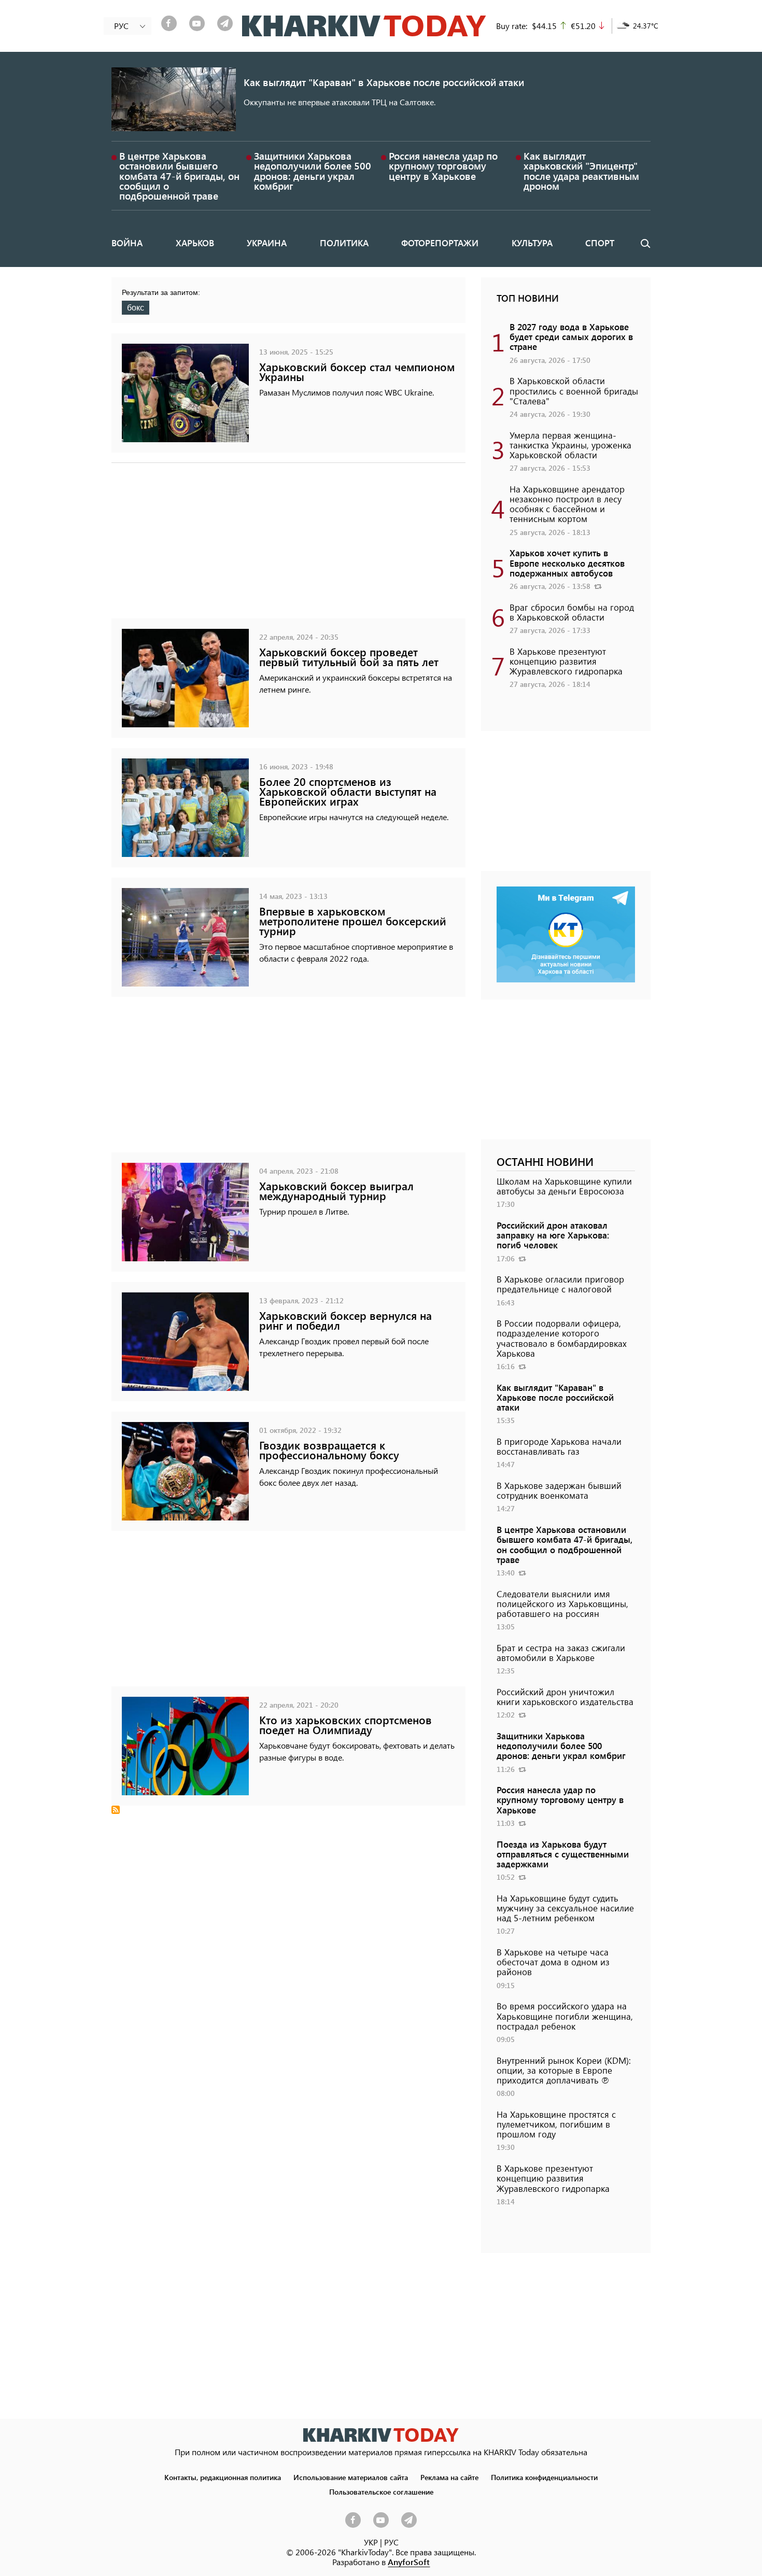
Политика (344, 243)
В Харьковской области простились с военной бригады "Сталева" (574, 390)
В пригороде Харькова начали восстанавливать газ (559, 1446)
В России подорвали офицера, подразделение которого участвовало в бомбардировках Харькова (562, 1338)
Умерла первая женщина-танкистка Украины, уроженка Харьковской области (570, 445)
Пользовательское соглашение (381, 2491)
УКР (371, 2542)
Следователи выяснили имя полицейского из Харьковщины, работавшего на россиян (562, 1603)
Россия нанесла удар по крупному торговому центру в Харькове (443, 166)
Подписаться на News (116, 1810)
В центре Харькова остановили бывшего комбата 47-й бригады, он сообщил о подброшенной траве (179, 176)
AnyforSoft (409, 2562)
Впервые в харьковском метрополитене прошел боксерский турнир (353, 921)
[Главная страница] (381, 2435)
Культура (532, 243)
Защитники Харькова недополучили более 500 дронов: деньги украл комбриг (313, 171)
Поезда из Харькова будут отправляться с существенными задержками (563, 1854)
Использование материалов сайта (351, 2477)
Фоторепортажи (440, 243)
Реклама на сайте (449, 2477)
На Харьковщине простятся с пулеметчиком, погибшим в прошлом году (556, 2124)
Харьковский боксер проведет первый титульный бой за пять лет (349, 657)
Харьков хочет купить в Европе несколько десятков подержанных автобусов (567, 562)
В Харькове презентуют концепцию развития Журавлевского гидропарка (566, 661)
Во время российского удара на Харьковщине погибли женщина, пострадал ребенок (565, 2016)
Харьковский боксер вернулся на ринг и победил (345, 1320)
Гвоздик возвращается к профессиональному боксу (329, 1450)
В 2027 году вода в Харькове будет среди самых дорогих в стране (571, 336)
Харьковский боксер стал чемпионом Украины (357, 372)
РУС (391, 2542)
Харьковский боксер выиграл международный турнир (336, 1191)
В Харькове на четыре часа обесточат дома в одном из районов (553, 1962)
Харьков (195, 243)
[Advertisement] (288, 546)
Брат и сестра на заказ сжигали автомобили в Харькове (561, 1652)
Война (127, 243)
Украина (267, 243)
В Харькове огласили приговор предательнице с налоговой (560, 1284)
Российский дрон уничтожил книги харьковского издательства (565, 1697)
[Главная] (364, 26)
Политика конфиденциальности (544, 2477)
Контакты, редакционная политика (223, 2477)
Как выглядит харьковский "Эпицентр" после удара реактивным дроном (581, 171)
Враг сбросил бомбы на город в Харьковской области (572, 612)
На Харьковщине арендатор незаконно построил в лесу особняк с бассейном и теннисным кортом (567, 504)
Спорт (600, 243)
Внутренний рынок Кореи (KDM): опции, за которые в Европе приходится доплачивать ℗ (564, 2070)
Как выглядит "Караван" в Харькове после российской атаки (384, 82)
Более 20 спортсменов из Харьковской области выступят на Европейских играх (348, 791)
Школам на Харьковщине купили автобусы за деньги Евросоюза (564, 1186)
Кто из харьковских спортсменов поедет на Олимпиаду (345, 1725)
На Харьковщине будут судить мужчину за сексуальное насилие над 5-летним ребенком (565, 1908)
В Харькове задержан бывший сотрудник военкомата (559, 1490)
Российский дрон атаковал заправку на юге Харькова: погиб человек (553, 1235)
